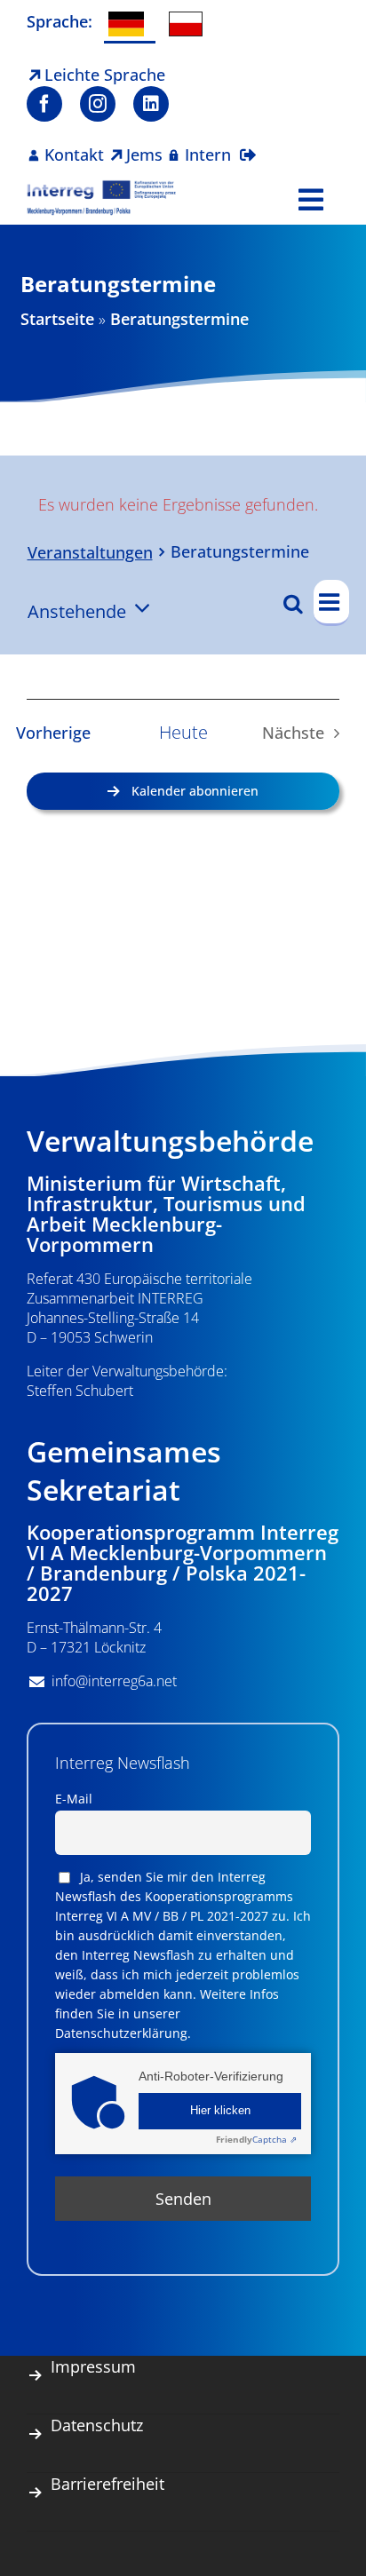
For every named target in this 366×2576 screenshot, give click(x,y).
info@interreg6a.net (114, 1681)
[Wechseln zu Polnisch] (190, 24)
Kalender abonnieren (195, 791)
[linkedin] (151, 104)
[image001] (101, 187)
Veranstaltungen (90, 552)
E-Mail (74, 1799)
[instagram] (98, 104)
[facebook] (44, 104)
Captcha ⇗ (256, 2139)
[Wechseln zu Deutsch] (130, 25)
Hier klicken (220, 2111)
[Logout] (248, 144)
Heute (183, 733)
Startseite (57, 319)
